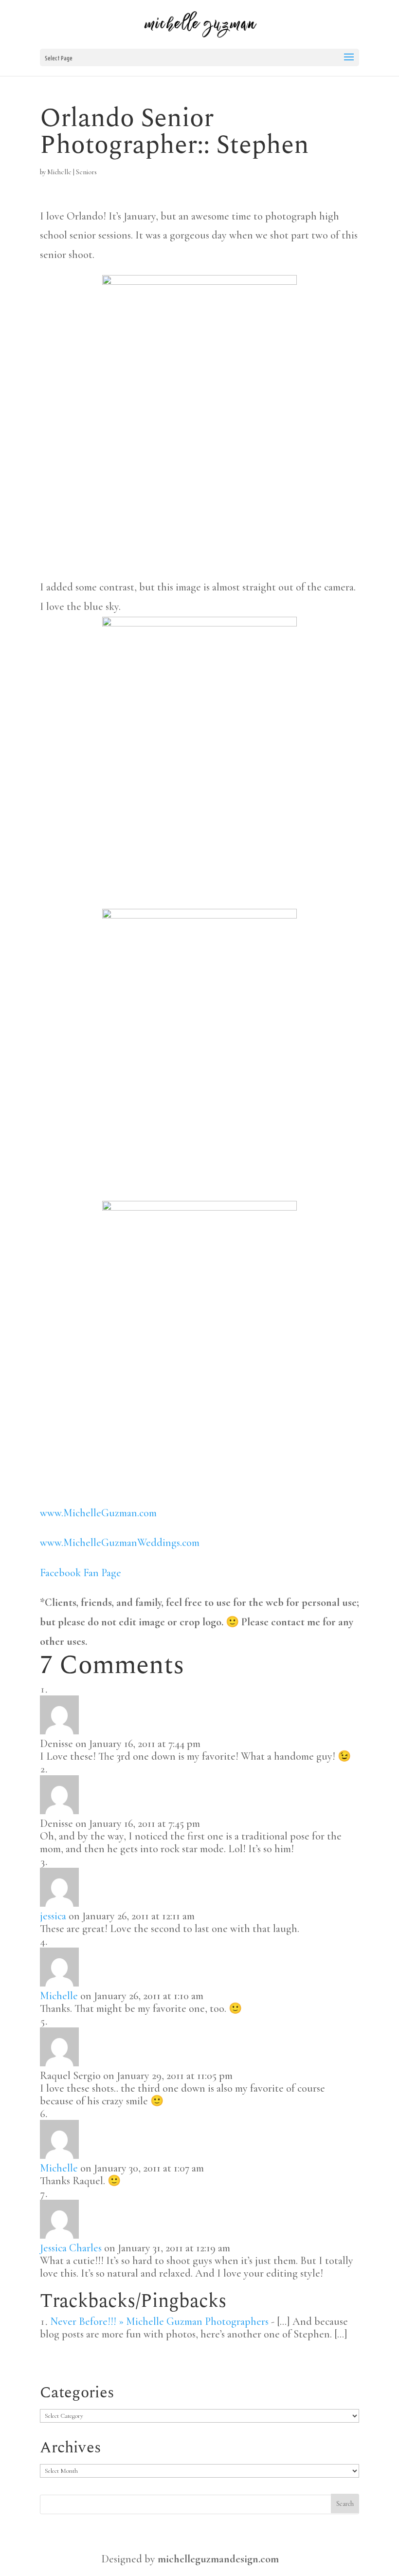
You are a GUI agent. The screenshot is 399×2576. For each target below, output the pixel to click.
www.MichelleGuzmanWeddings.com (120, 1543)
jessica (53, 1916)
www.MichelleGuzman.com (98, 1513)
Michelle (59, 172)
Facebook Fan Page (81, 1573)
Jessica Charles (71, 2248)
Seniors (86, 172)
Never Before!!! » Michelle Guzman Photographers (159, 2321)
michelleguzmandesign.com (218, 2559)
